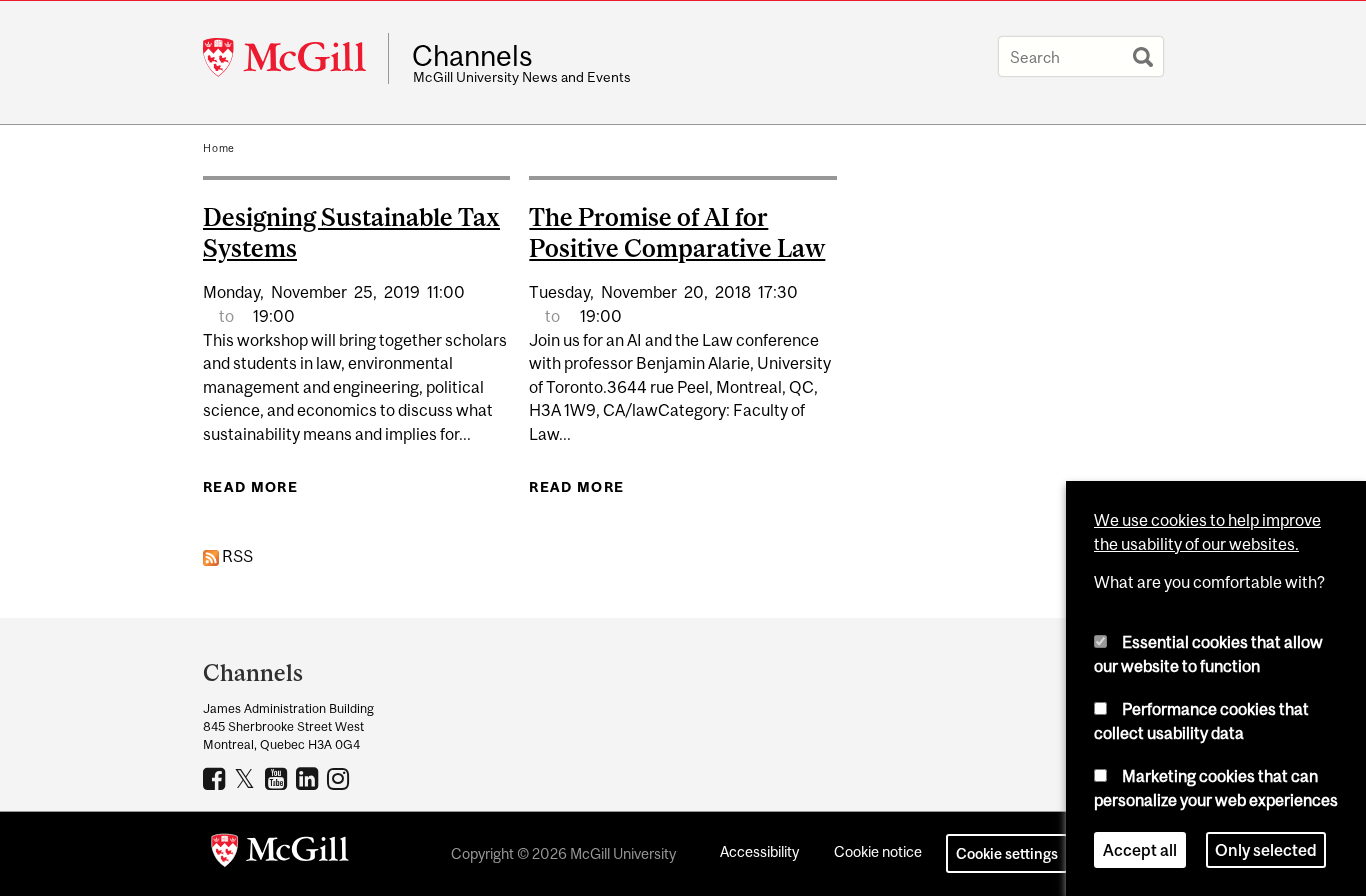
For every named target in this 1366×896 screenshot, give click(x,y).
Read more (250, 487)
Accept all (1140, 850)
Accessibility (759, 851)
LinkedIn (309, 778)
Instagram (340, 778)
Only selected (1266, 850)
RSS (236, 556)
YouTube (278, 778)
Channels (472, 56)
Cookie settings (1007, 853)
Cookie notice (878, 851)
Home (219, 148)
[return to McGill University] (280, 854)
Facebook (216, 778)
